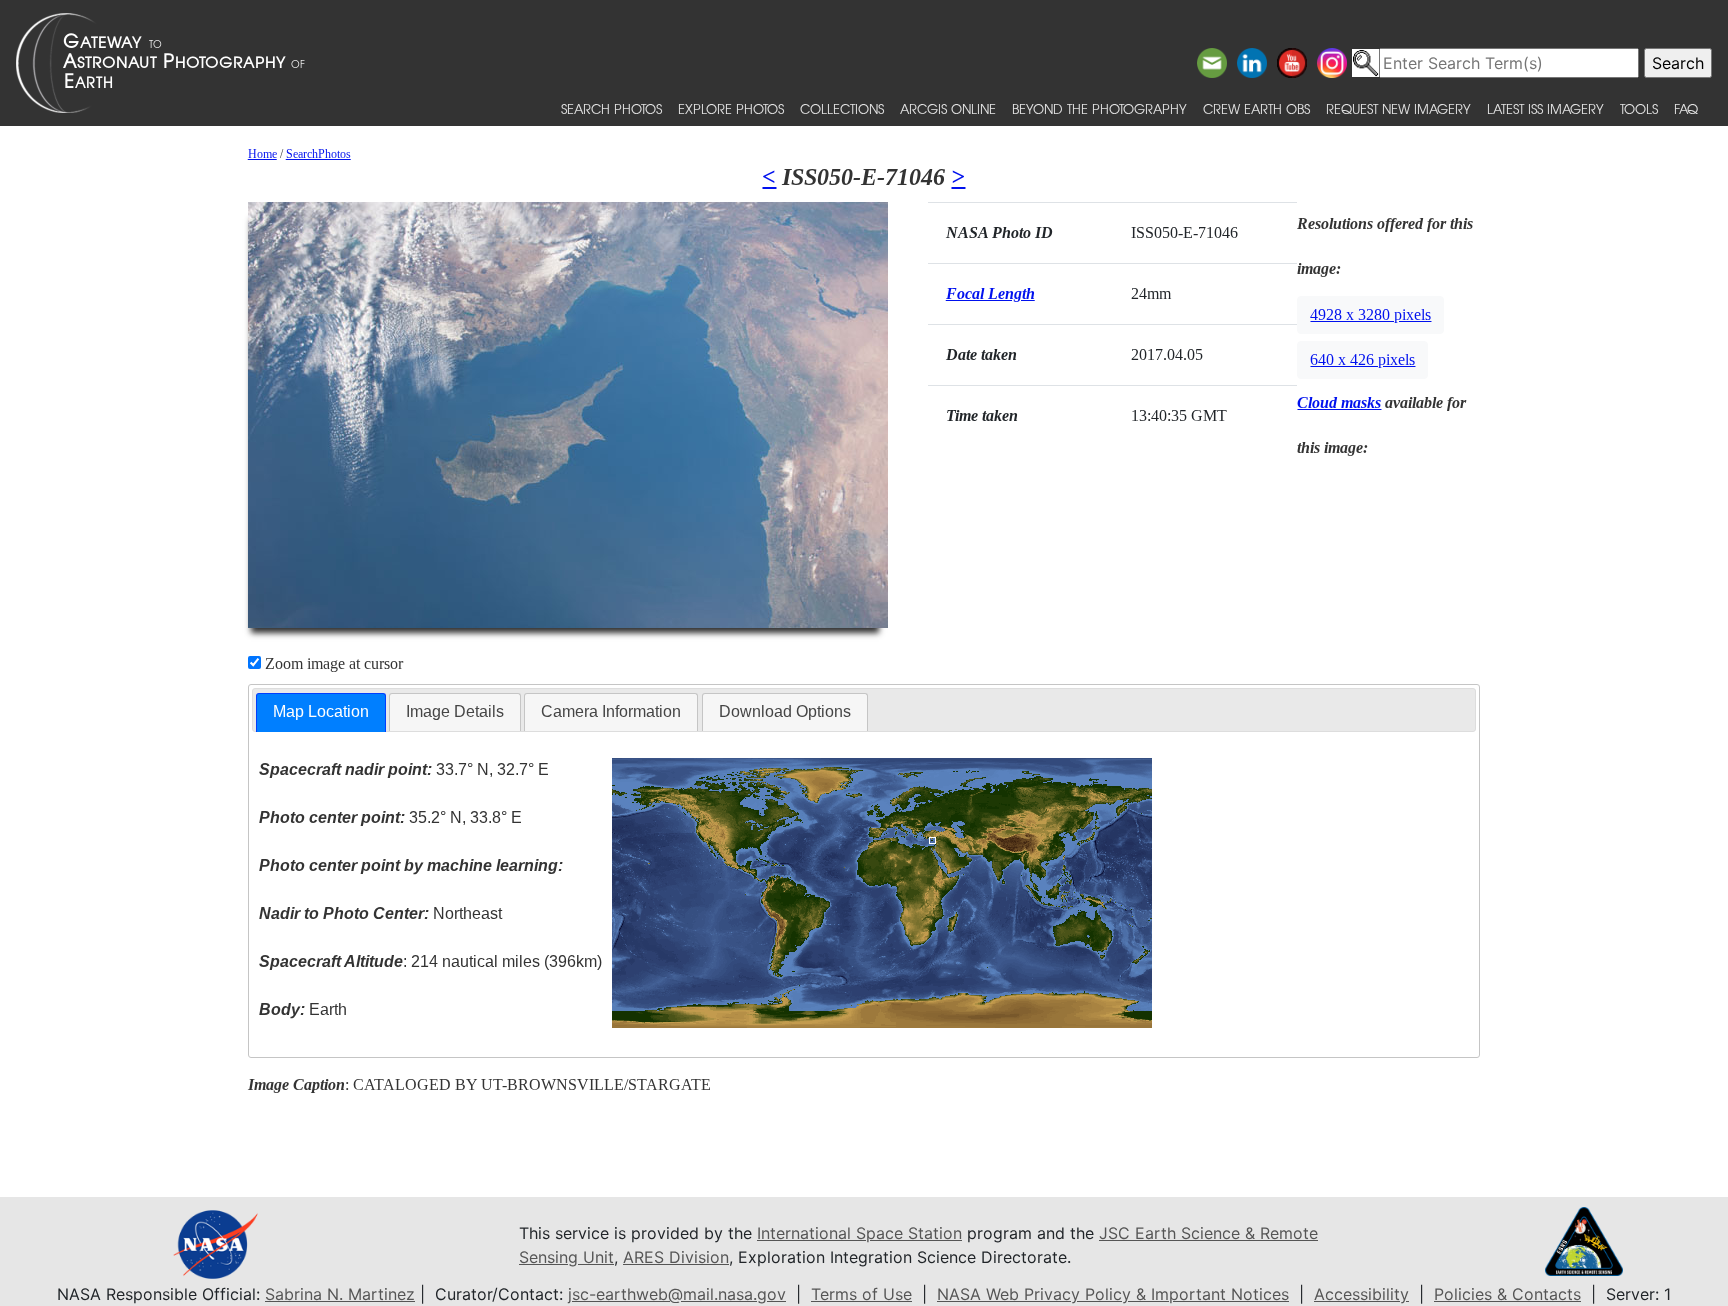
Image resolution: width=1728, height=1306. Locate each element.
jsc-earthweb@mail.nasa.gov (677, 1294)
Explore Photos (731, 108)
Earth (303, 1009)
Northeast (380, 913)
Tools (1639, 108)
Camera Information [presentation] (611, 711)
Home (262, 154)
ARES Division (676, 1257)
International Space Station (859, 1233)
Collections (842, 108)
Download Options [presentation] (785, 711)
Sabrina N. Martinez (340, 1294)
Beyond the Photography (1099, 108)
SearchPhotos (318, 154)
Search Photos (611, 108)
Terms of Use (861, 1294)
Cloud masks (1339, 402)
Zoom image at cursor (332, 663)
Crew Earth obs (1256, 108)
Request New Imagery (1398, 108)
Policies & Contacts (1507, 1294)
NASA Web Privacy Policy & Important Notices (1113, 1294)
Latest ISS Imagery (1545, 108)
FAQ (1686, 108)
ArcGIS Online (948, 108)
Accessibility (1361, 1294)
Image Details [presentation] (455, 711)
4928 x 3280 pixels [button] (1370, 314)
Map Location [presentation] (321, 711)
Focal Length (990, 293)
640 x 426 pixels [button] (1362, 359)
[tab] (321, 712)
